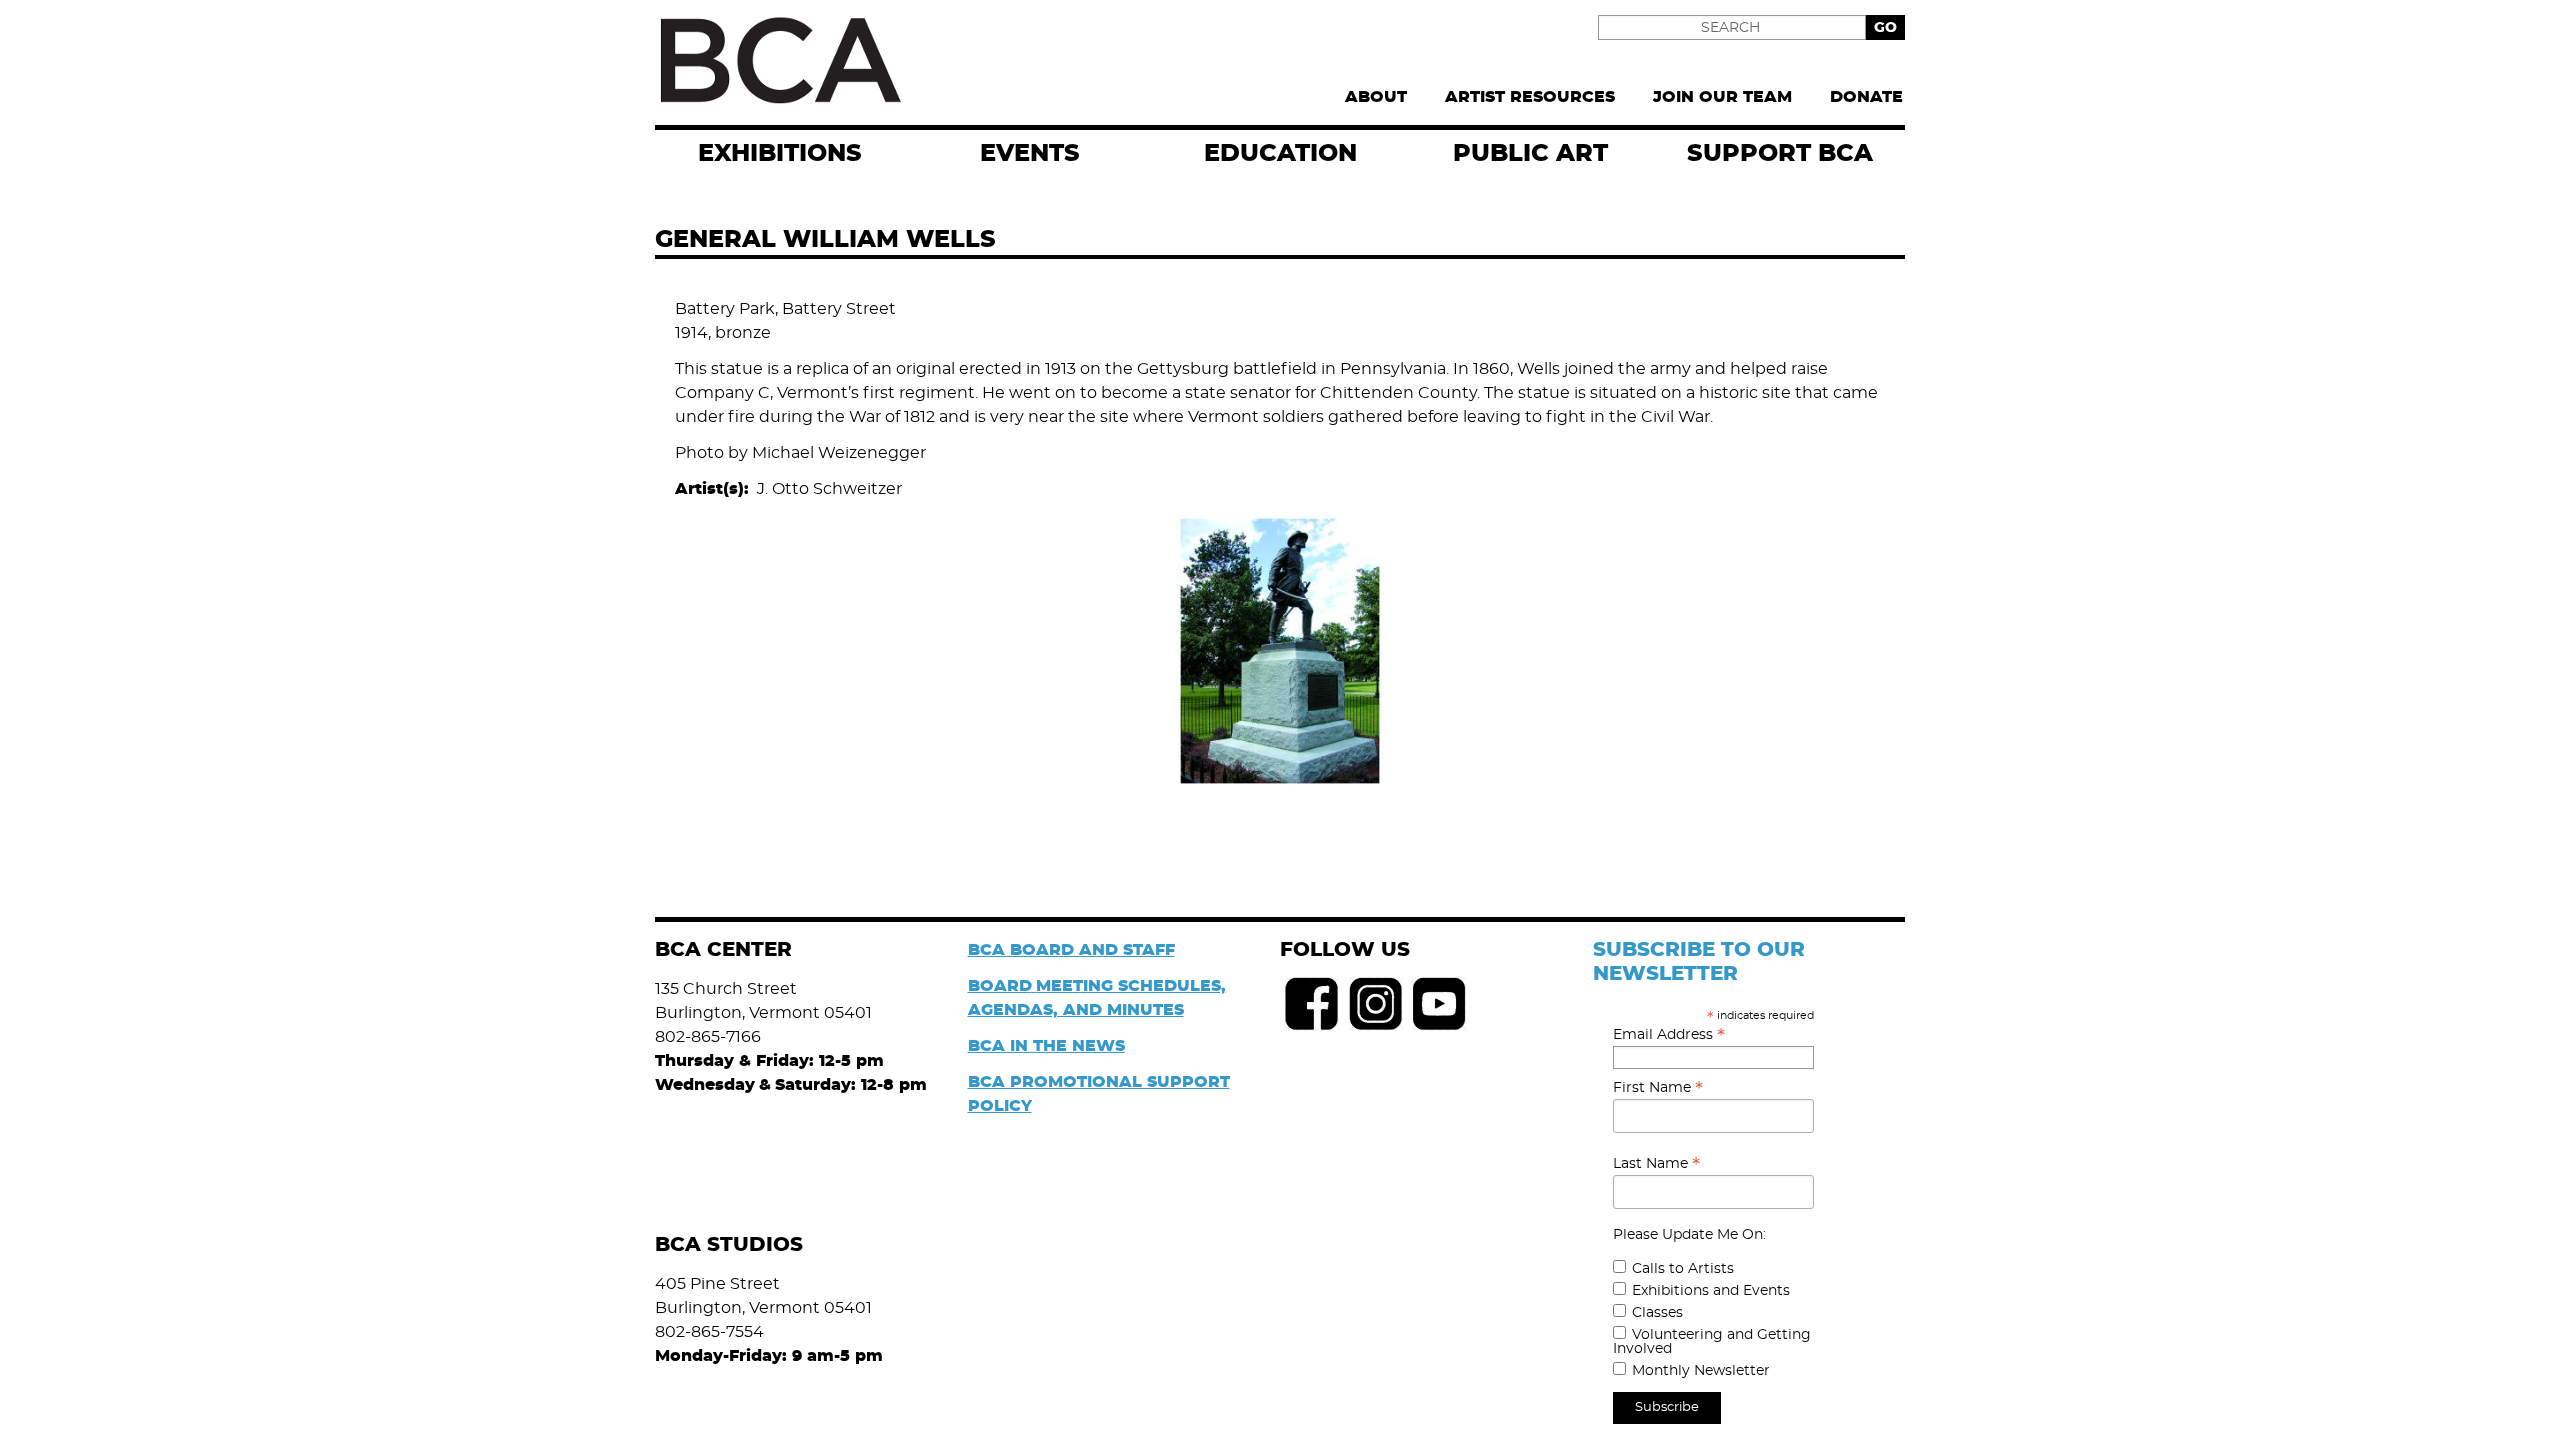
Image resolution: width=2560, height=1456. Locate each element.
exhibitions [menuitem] (780, 154)
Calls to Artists (1683, 1269)
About (1376, 97)
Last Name (1656, 1164)
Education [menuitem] (1280, 154)
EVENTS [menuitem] (1030, 154)
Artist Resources (1530, 97)
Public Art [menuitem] (1530, 154)
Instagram (1376, 1004)
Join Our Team (1722, 97)
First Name (1658, 1088)
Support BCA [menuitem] (1780, 154)
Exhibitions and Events (1711, 1291)
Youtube (1440, 1004)
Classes (1657, 1313)
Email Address (1669, 1035)
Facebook (1312, 1004)
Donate (1866, 97)
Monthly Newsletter (1701, 1371)
